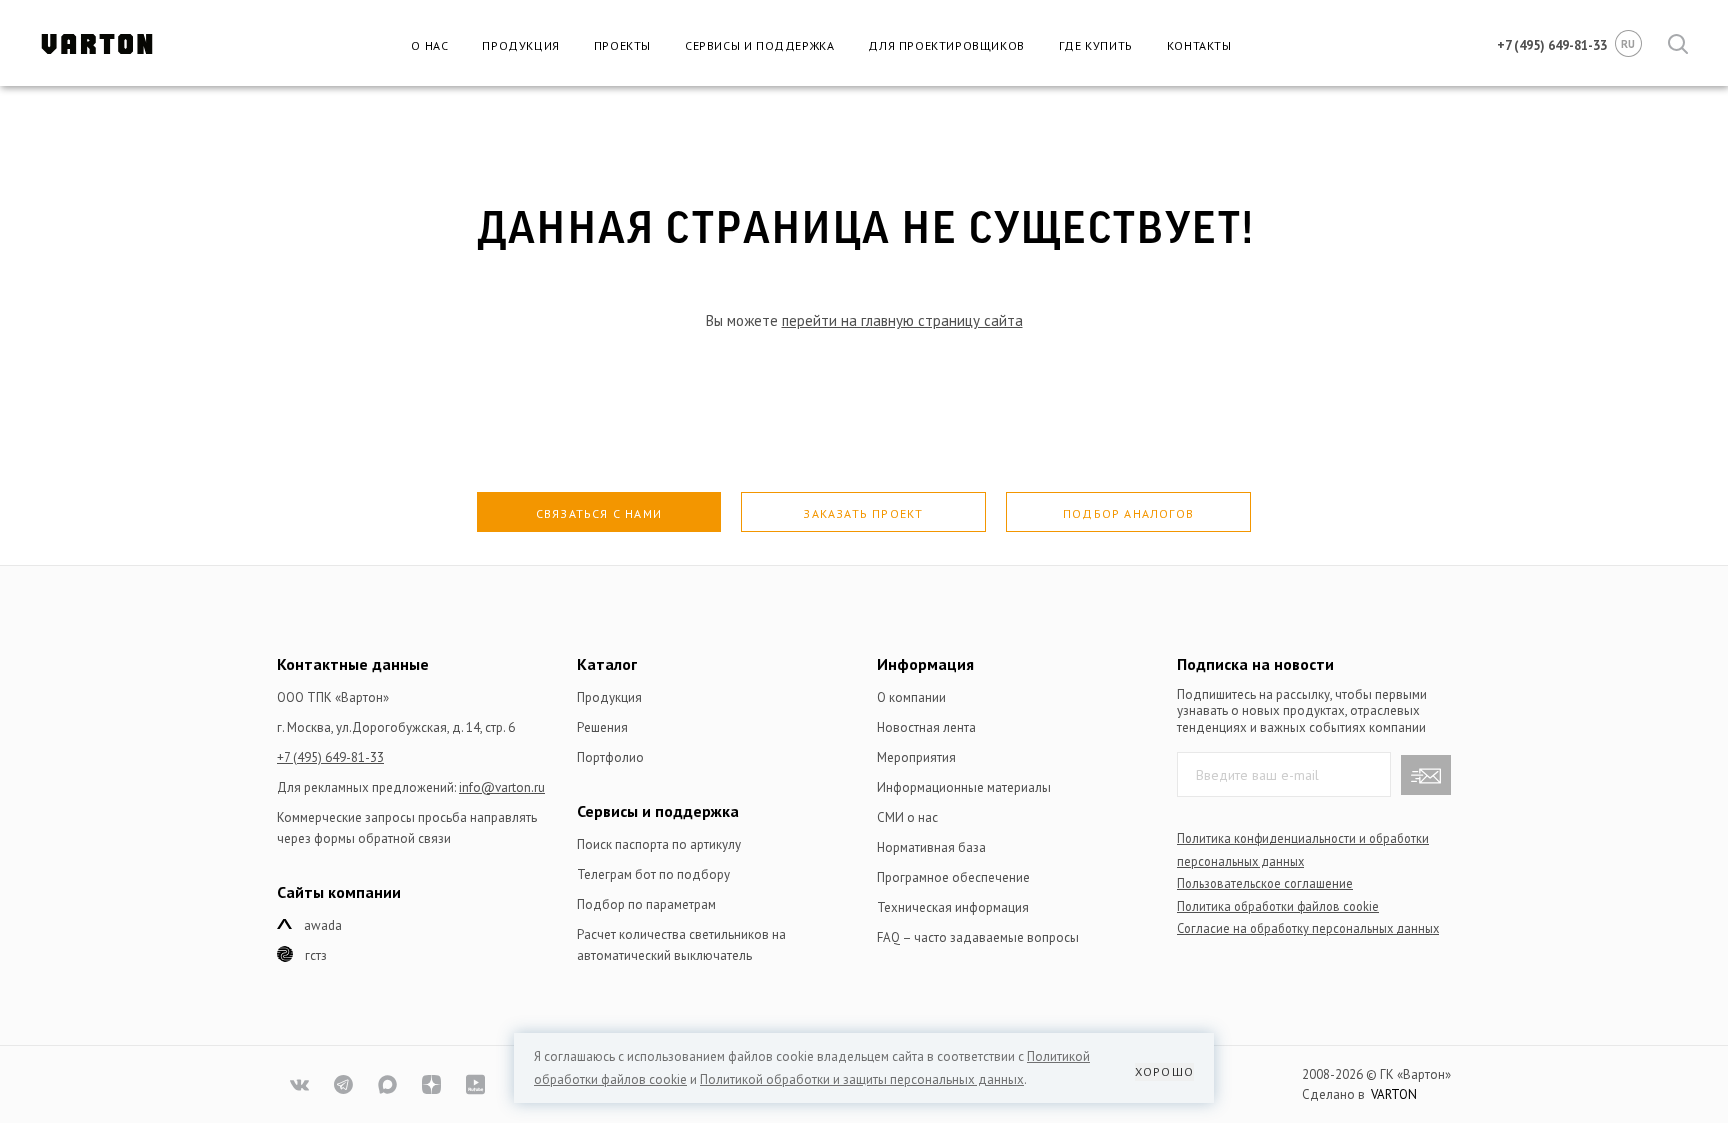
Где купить (1096, 45)
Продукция (520, 45)
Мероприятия (916, 757)
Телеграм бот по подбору (653, 874)
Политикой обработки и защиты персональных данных (862, 1079)
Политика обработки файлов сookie (1278, 906)
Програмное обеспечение (953, 877)
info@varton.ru (502, 787)
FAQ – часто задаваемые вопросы (978, 937)
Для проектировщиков (946, 45)
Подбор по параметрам (646, 904)
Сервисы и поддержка (759, 45)
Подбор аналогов (1128, 513)
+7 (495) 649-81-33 (330, 757)
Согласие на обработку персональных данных (1308, 928)
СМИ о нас (907, 817)
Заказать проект (863, 513)
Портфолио (610, 757)
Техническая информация (953, 907)
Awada (323, 925)
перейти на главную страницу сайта (902, 320)
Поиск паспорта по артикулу (659, 844)
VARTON (1394, 1094)
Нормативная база (931, 847)
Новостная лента (926, 727)
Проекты (622, 45)
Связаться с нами (599, 513)
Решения (602, 727)
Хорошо (1164, 1071)
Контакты (1199, 45)
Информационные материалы (964, 787)
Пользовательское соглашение (1265, 883)
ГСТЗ (316, 955)
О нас (429, 45)
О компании (911, 697)
